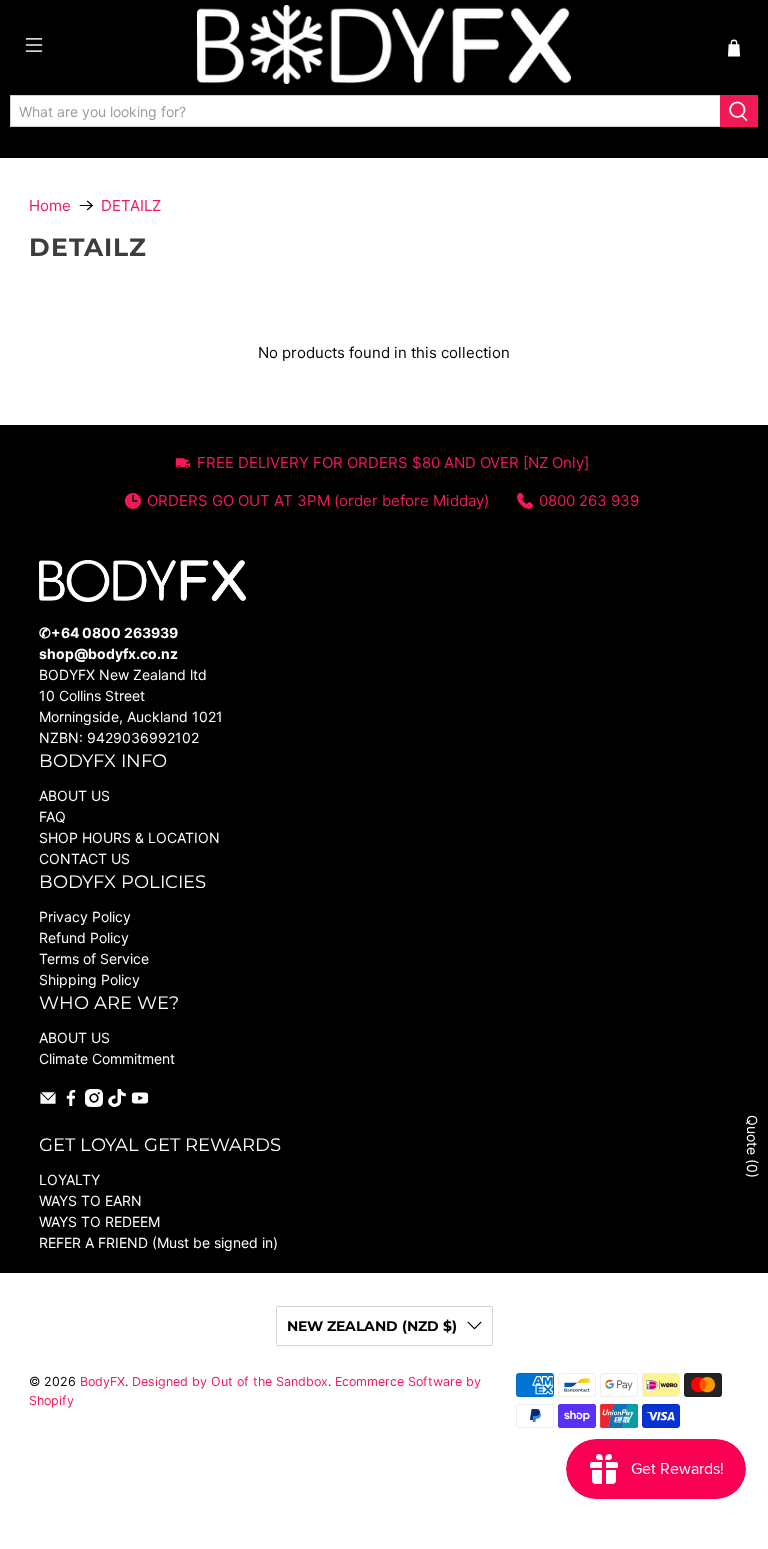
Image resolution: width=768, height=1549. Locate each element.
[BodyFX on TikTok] (117, 1101)
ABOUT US (74, 795)
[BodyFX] (384, 47)
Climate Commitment (107, 1058)
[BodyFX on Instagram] (94, 1101)
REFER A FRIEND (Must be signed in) (158, 1242)
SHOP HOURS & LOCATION (129, 837)
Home (50, 205)
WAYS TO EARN (90, 1200)
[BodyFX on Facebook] (71, 1101)
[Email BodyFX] (48, 1101)
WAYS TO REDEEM (99, 1221)
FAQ (52, 816)
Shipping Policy (89, 979)
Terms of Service (94, 958)
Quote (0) (752, 1146)
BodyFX (102, 1381)
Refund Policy (84, 937)
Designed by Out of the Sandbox (230, 1381)
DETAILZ (131, 205)
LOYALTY (69, 1179)
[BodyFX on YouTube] (140, 1101)
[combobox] (365, 111)
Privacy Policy (85, 916)
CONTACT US (84, 858)
